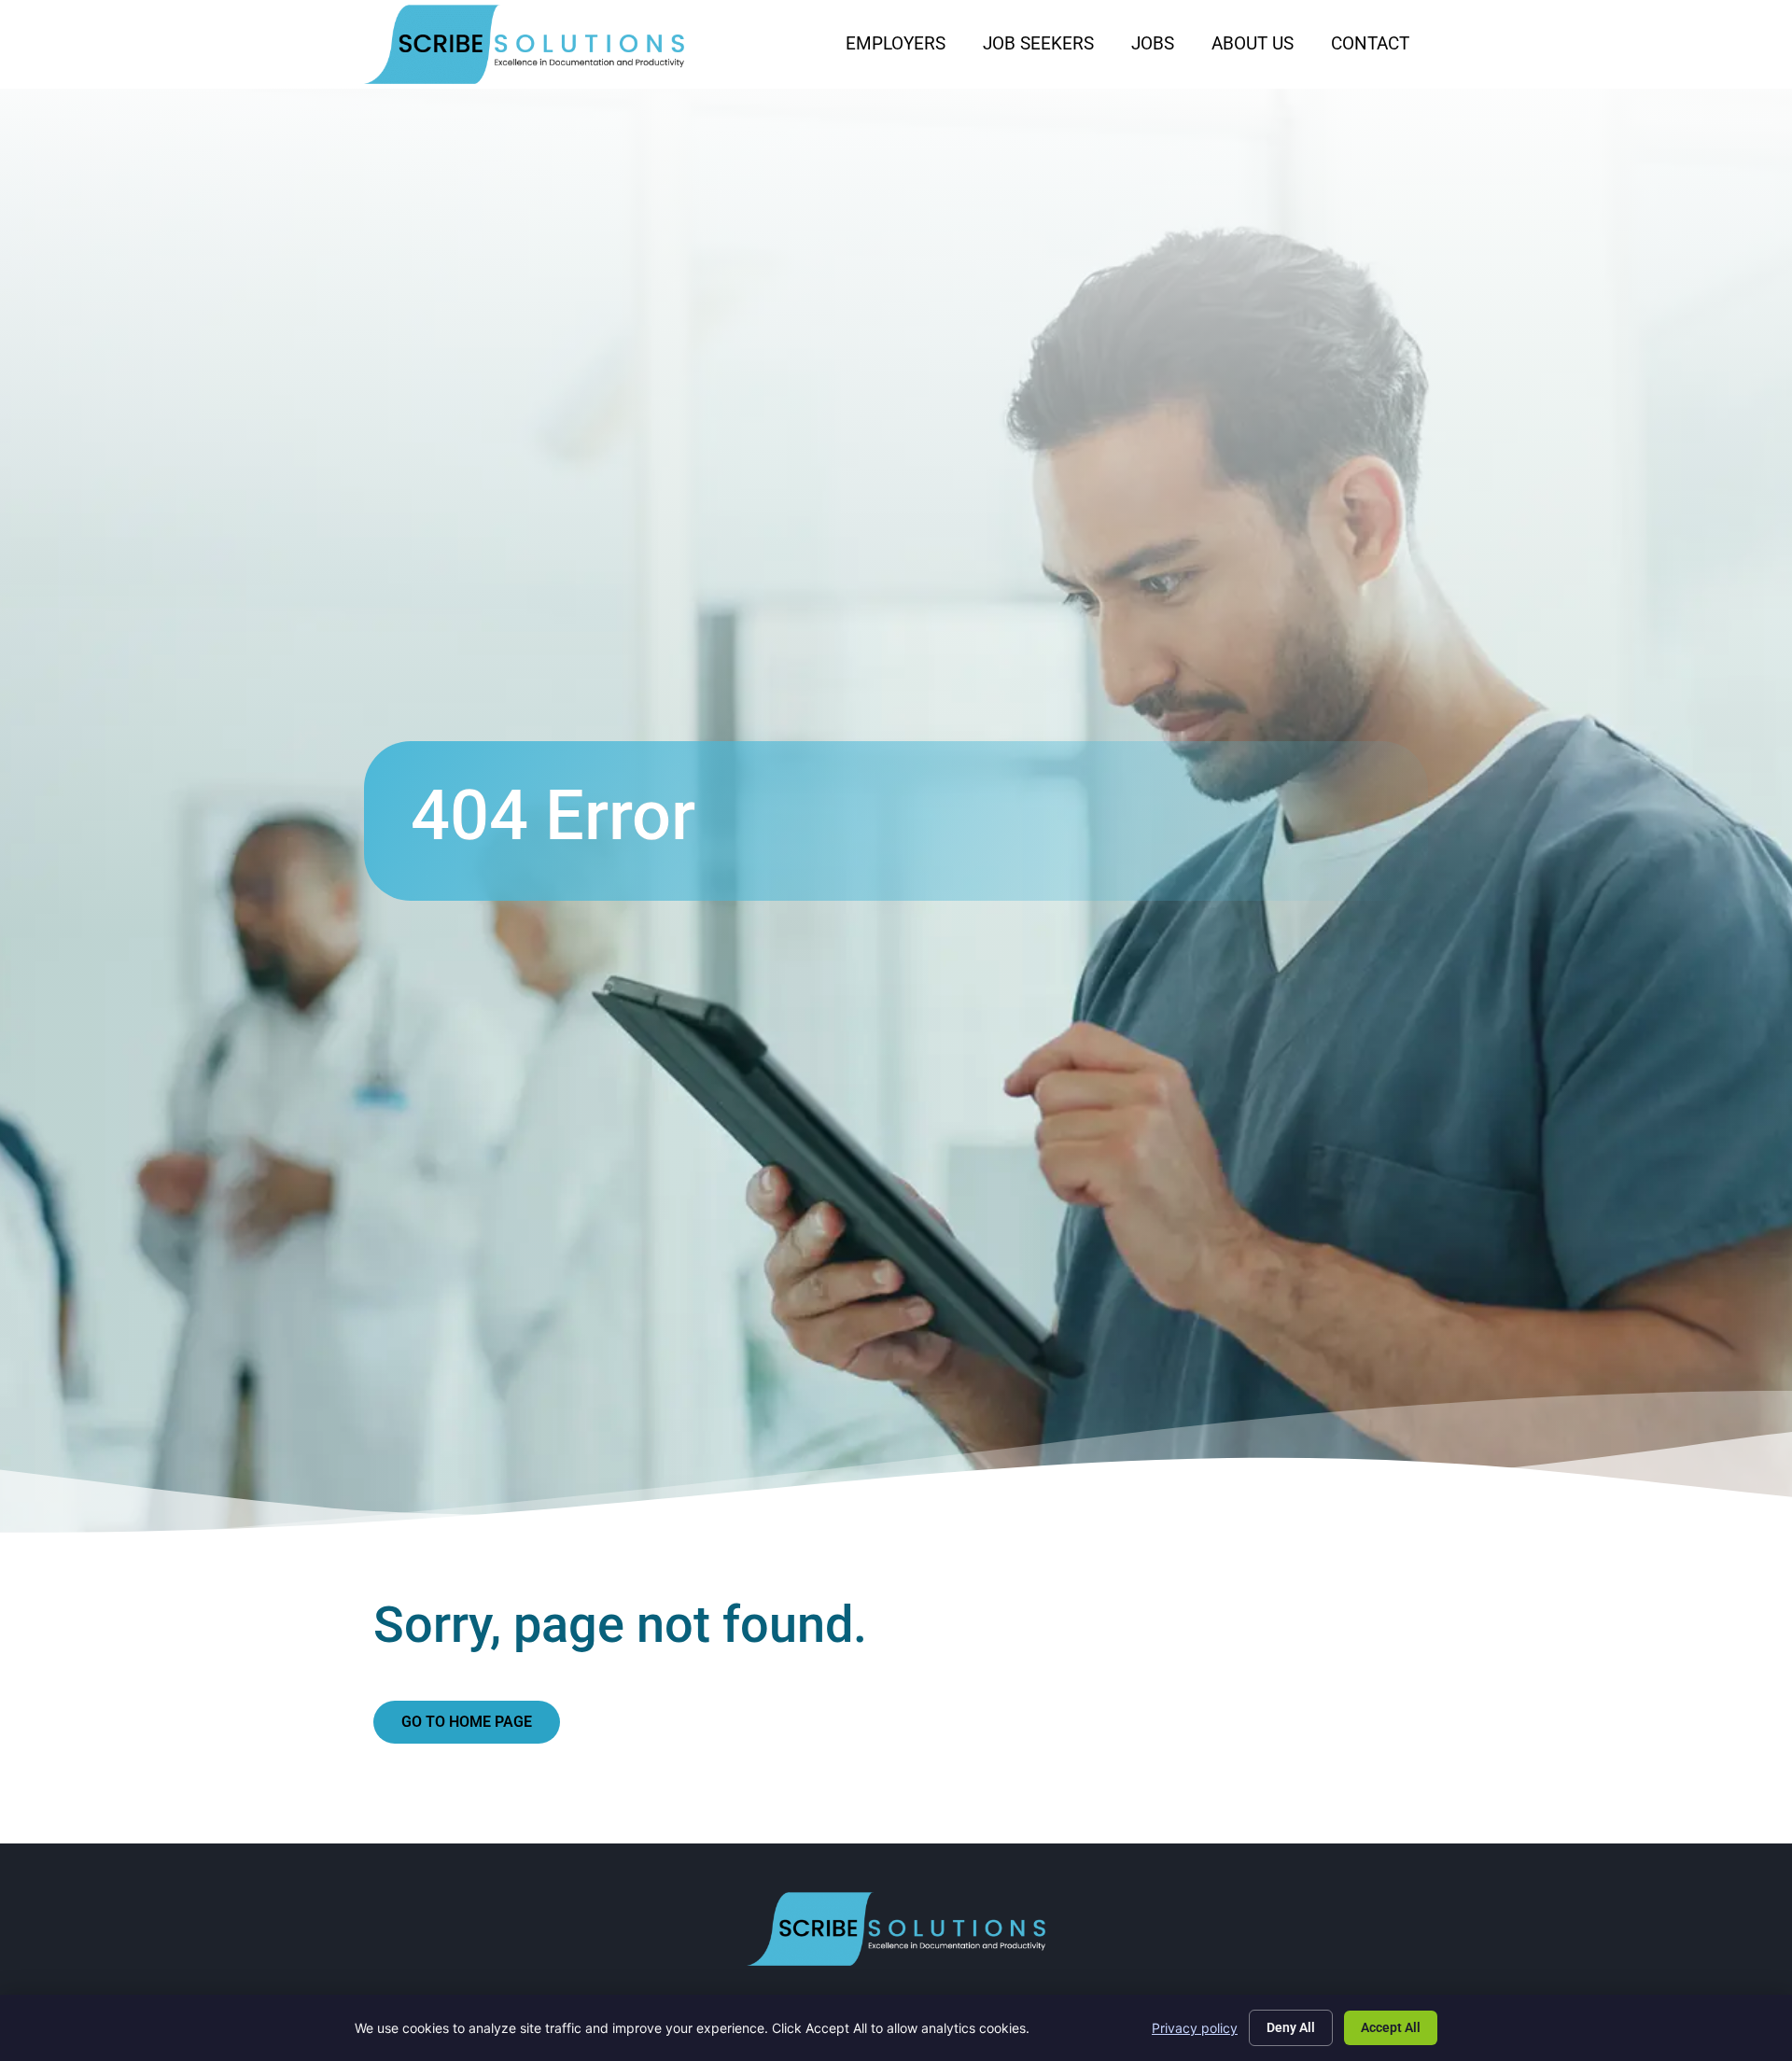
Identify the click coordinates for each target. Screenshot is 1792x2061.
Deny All (1291, 2027)
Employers (905, 48)
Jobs (1162, 48)
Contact (1379, 48)
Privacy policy (1195, 2028)
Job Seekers (1048, 48)
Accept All (1391, 2027)
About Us (1262, 48)
